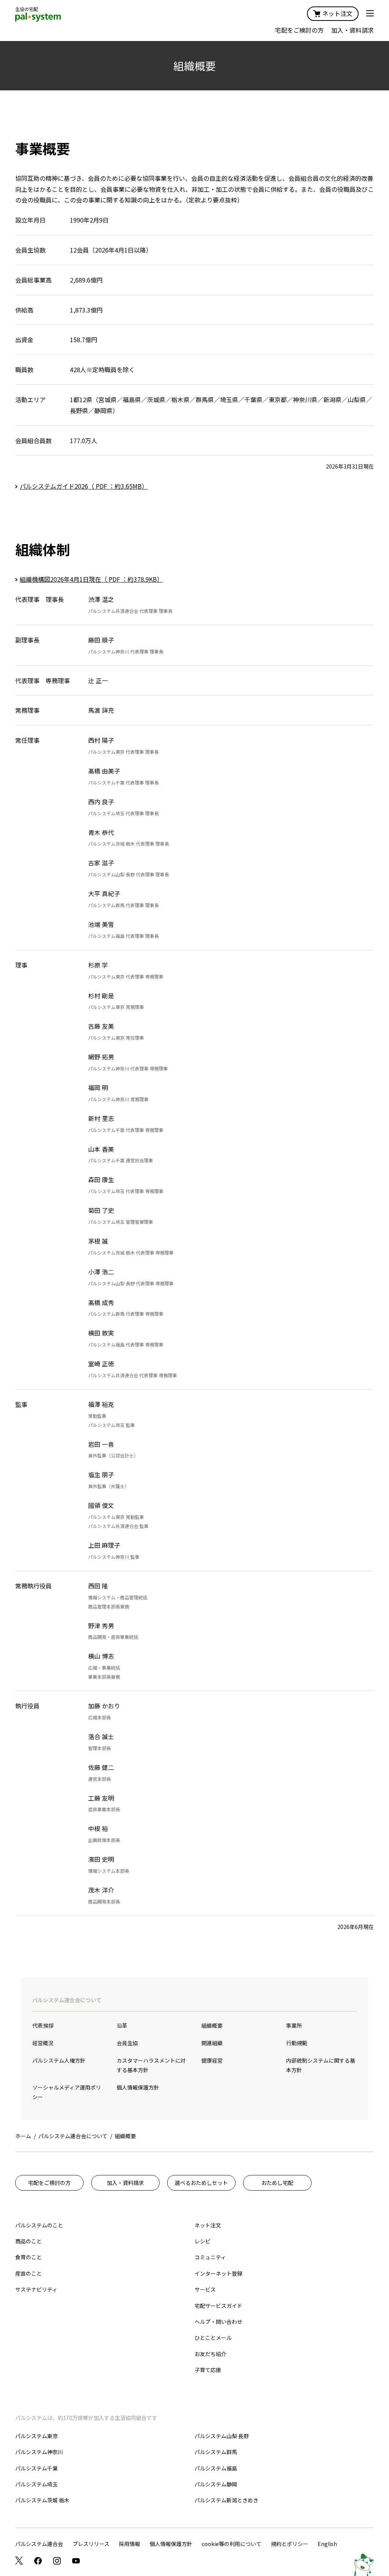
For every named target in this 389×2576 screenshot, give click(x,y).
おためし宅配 (277, 2183)
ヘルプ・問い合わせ (218, 2322)
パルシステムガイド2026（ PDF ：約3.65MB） (84, 486)
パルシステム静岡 (216, 2484)
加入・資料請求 (353, 30)
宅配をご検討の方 (299, 30)
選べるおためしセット (201, 2183)
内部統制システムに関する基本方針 (321, 2065)
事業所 (294, 2025)
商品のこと (28, 2241)
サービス (205, 2289)
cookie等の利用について (232, 2544)
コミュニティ (210, 2257)
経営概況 (43, 2043)
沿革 (122, 2025)
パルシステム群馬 (216, 2452)
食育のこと (28, 2257)
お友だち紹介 (210, 2354)
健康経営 (212, 2060)
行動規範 (297, 2043)
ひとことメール (213, 2338)
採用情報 (130, 2544)
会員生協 (127, 2043)
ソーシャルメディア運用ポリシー (67, 2092)
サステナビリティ (36, 2289)
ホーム (23, 2136)
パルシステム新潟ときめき (226, 2500)
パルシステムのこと (39, 2225)
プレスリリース (91, 2544)
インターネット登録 (218, 2273)
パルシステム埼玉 (36, 2484)
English (327, 2544)
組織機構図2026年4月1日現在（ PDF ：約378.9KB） (91, 579)
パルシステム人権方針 (59, 2060)
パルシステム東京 (36, 2436)
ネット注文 (337, 13)
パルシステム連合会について (67, 2000)
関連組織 (212, 2043)
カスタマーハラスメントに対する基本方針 (151, 2065)
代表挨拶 (43, 2025)
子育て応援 (208, 2370)
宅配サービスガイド (218, 2306)
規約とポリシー (289, 2544)
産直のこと (28, 2273)
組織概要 (212, 2025)
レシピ (202, 2241)
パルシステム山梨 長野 (222, 2436)
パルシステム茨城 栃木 (42, 2500)
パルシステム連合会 (39, 2544)
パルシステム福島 (216, 2468)
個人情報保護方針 (138, 2087)
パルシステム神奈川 (39, 2452)
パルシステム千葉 (36, 2468)
